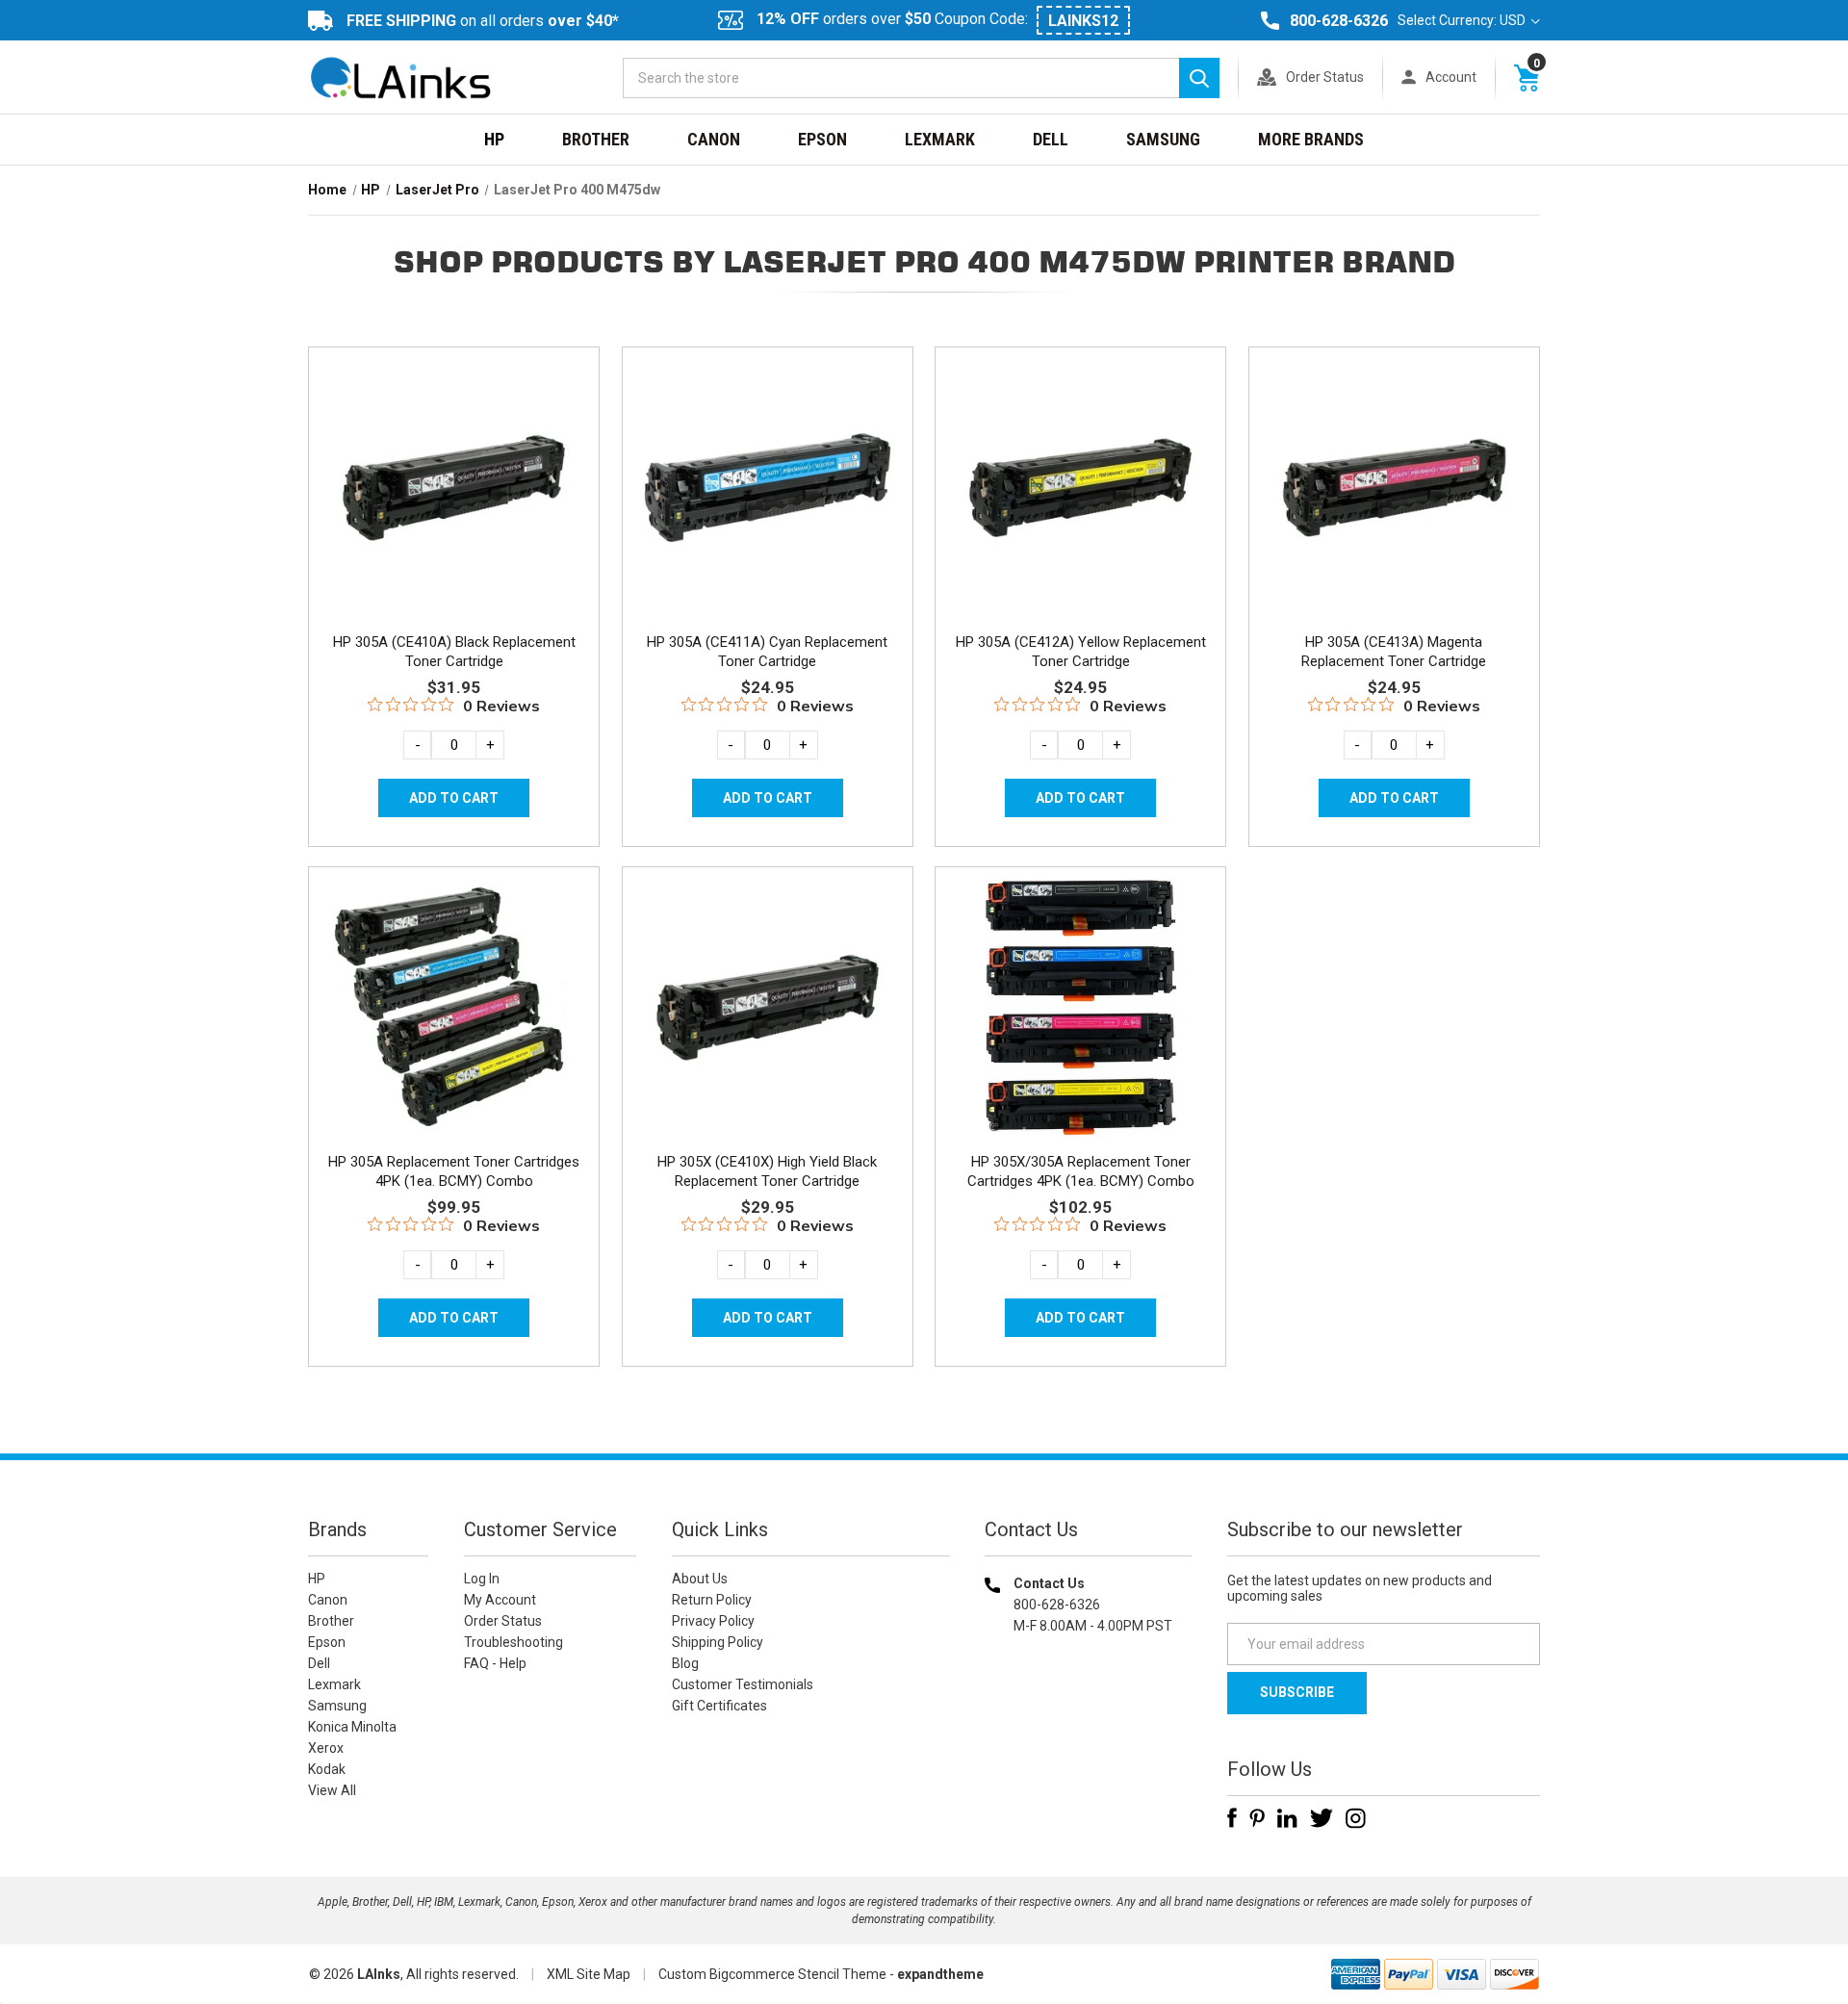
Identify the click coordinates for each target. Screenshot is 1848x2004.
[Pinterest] (1257, 1818)
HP (494, 139)
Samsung (1163, 139)
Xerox (326, 1748)
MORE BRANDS (1311, 139)
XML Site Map (589, 1974)
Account (1451, 77)
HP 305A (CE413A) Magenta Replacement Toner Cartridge (1394, 652)
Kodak (327, 1769)
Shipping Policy (718, 1642)
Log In (482, 1579)
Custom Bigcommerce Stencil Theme (772, 1974)
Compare (448, 508)
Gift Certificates (719, 1706)
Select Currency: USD (1463, 20)
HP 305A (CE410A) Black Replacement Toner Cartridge (454, 652)
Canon (714, 139)
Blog (685, 1663)
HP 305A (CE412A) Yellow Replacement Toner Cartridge (1081, 652)
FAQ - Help (495, 1663)
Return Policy (712, 1600)
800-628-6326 (1339, 21)
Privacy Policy (713, 1621)
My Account (500, 1600)
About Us (700, 1579)
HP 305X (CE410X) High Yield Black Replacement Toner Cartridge (767, 1171)
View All (332, 1790)
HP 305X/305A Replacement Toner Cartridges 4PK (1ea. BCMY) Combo (1081, 1171)
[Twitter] (1322, 1818)
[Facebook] (1232, 1818)
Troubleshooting (513, 1642)
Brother (596, 139)
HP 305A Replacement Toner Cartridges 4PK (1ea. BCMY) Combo (454, 1171)
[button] (1089, 1749)
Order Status (1325, 77)
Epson (822, 139)
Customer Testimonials (743, 1684)
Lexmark (940, 139)
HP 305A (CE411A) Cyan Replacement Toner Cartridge (767, 652)
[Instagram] (1356, 1818)
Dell (1051, 139)
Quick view (452, 465)
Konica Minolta (352, 1727)
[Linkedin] (1287, 1818)
